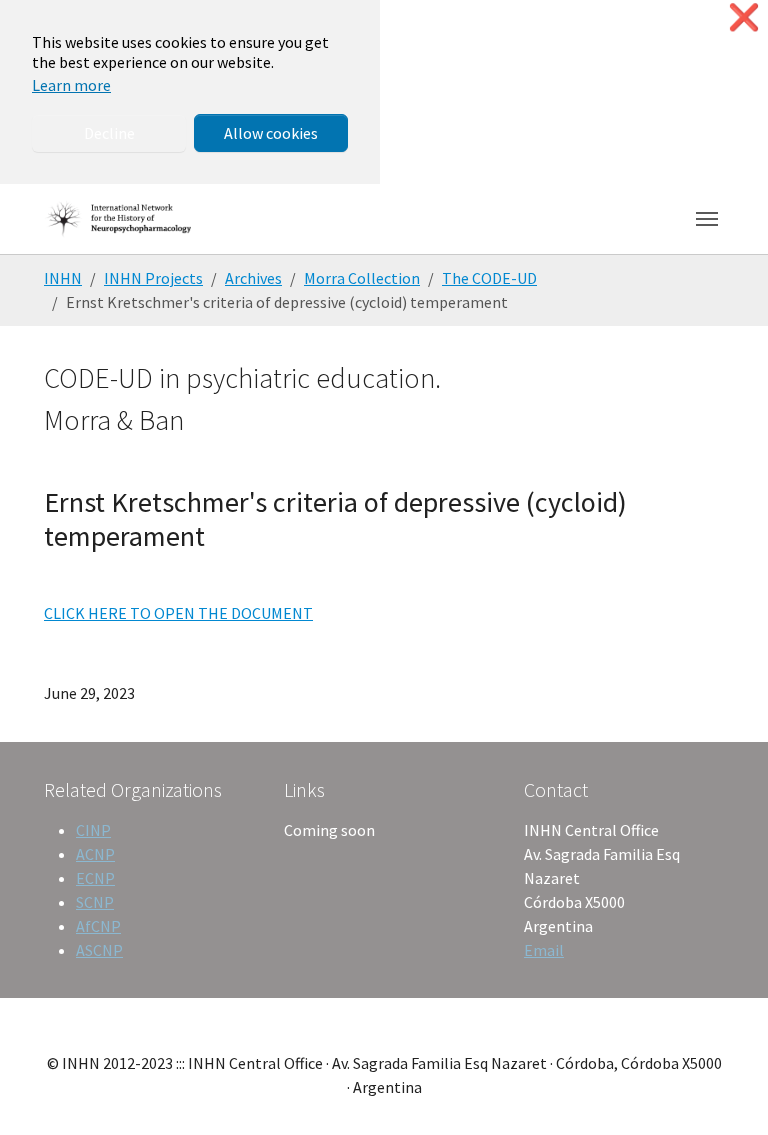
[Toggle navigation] (707, 219)
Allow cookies (271, 133)
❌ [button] (744, 17)
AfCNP (98, 926)
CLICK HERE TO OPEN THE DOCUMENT (178, 613)
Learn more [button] (71, 85)
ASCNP (99, 950)
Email (544, 950)
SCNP (95, 902)
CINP (93, 830)
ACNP (95, 854)
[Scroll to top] (724, 1091)
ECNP (95, 878)
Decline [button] (109, 133)
